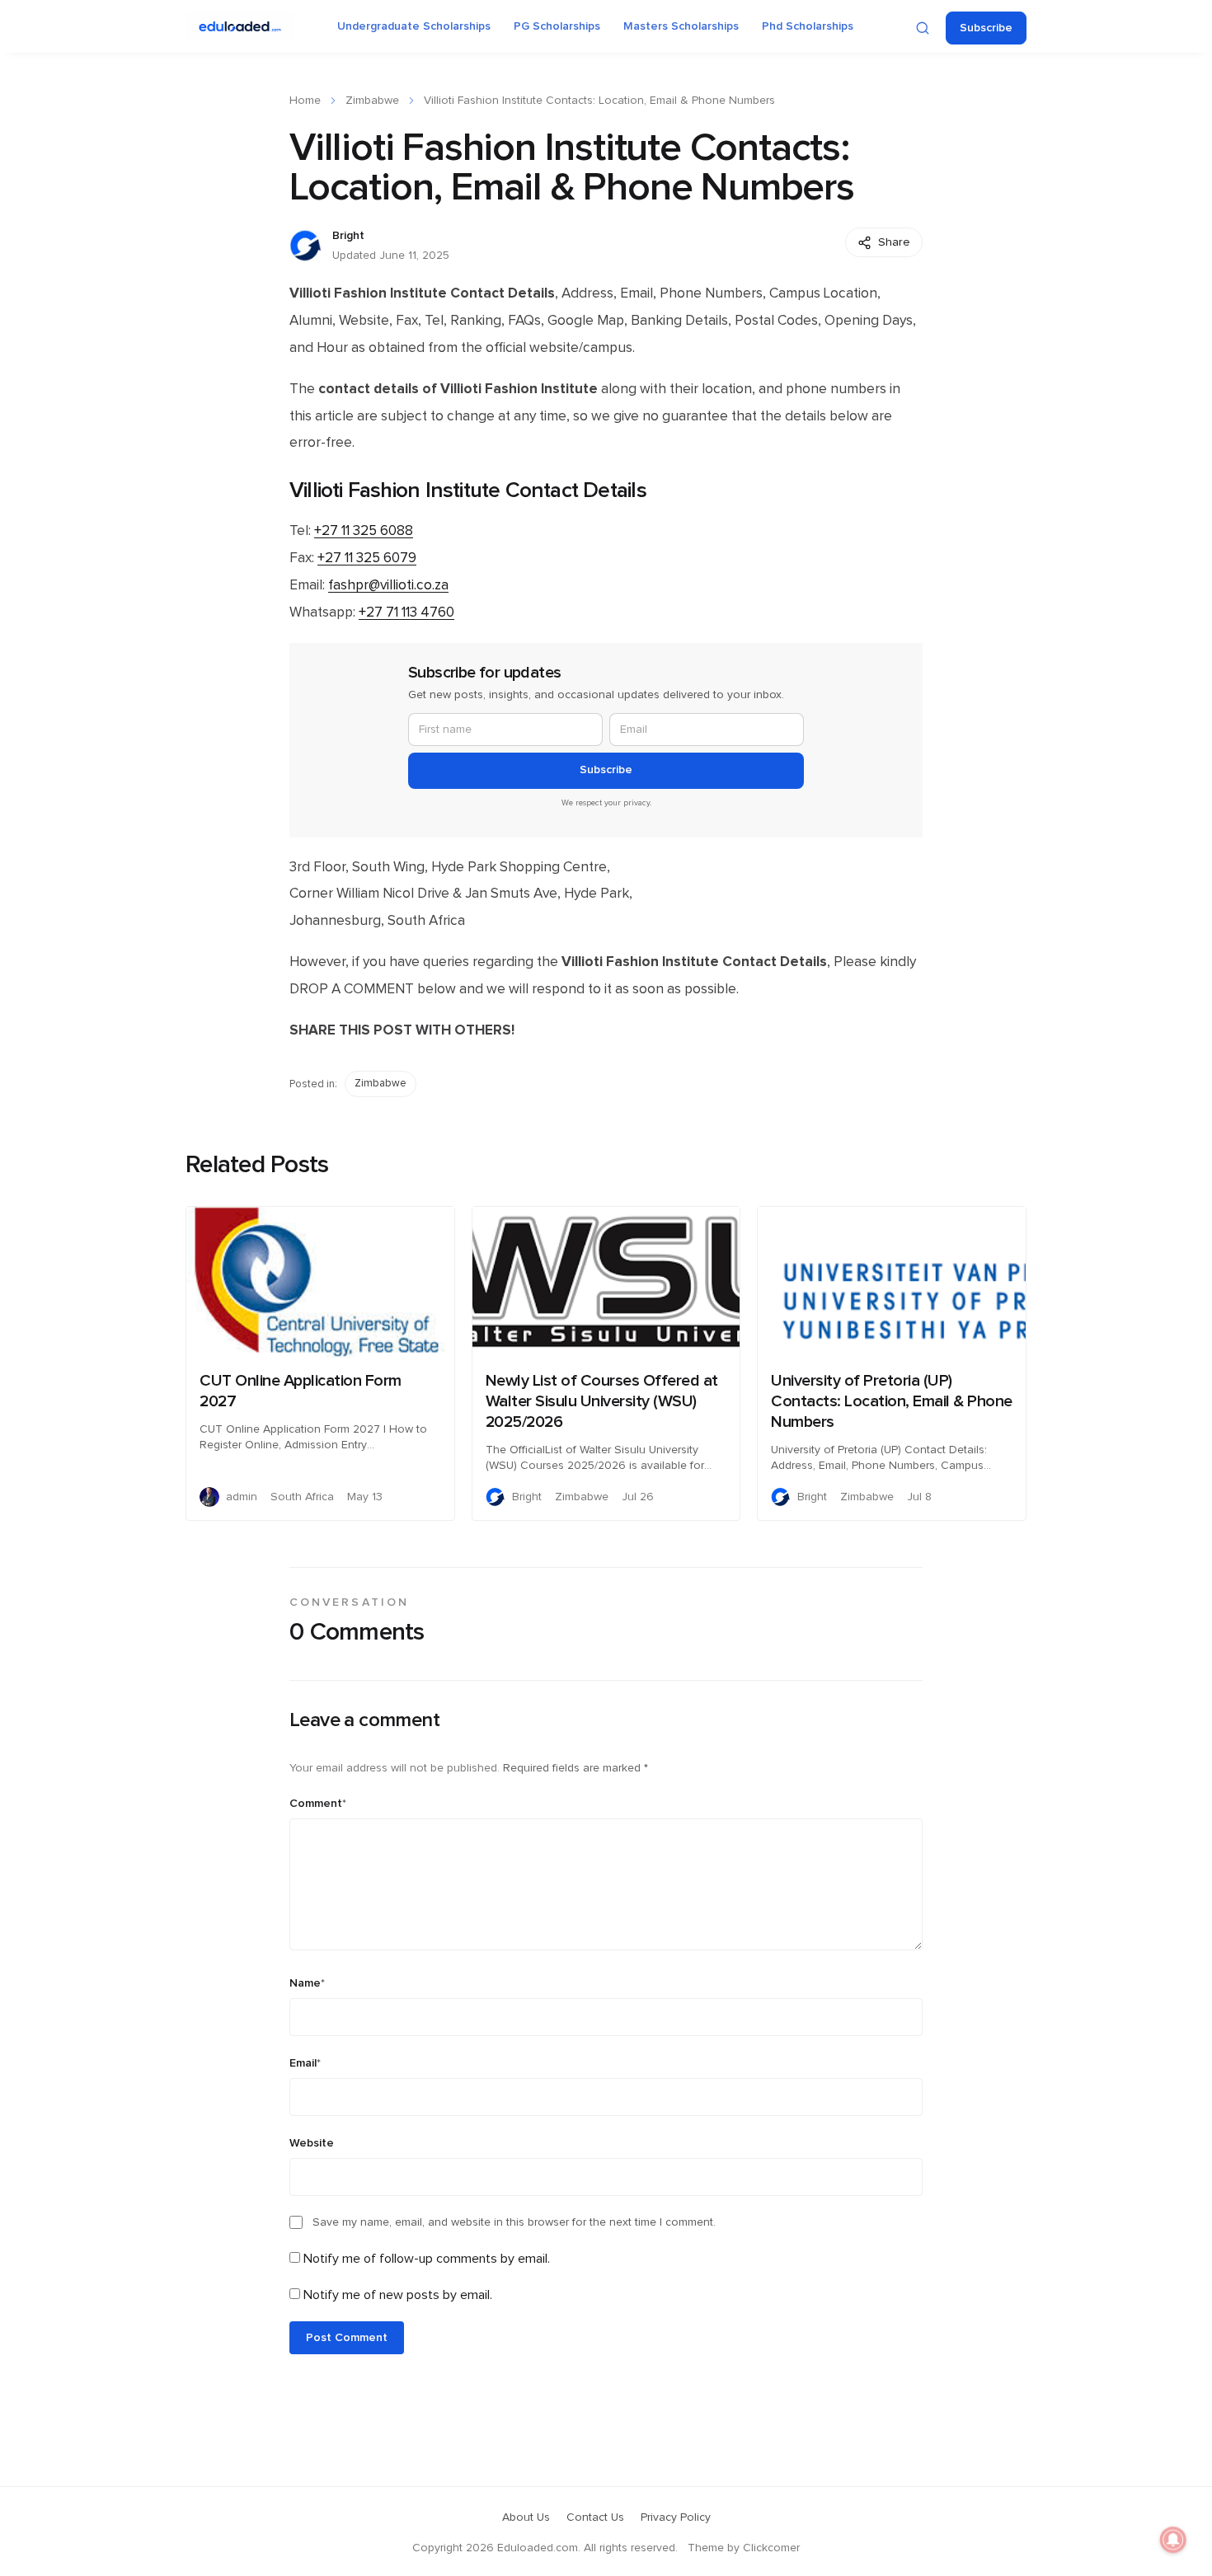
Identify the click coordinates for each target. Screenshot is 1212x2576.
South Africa (302, 1497)
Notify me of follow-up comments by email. (427, 2259)
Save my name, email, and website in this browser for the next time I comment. (514, 2222)
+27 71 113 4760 (406, 612)
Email (305, 2063)
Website (312, 2143)
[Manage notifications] (1173, 2540)
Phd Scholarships (808, 26)
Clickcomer (771, 2548)
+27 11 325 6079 (367, 558)
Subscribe (986, 28)
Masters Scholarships (681, 26)
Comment (318, 1804)
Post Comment (347, 2338)
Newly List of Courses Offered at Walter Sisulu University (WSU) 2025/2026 (602, 1401)
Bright (348, 236)
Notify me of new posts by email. (398, 2295)
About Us (526, 2517)
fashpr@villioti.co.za (388, 585)
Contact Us (595, 2517)
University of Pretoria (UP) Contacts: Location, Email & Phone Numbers (892, 1401)
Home (305, 101)
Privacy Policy (676, 2517)
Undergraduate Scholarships (414, 26)
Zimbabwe (372, 101)
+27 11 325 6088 (364, 531)
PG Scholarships (557, 26)
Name (307, 1983)
